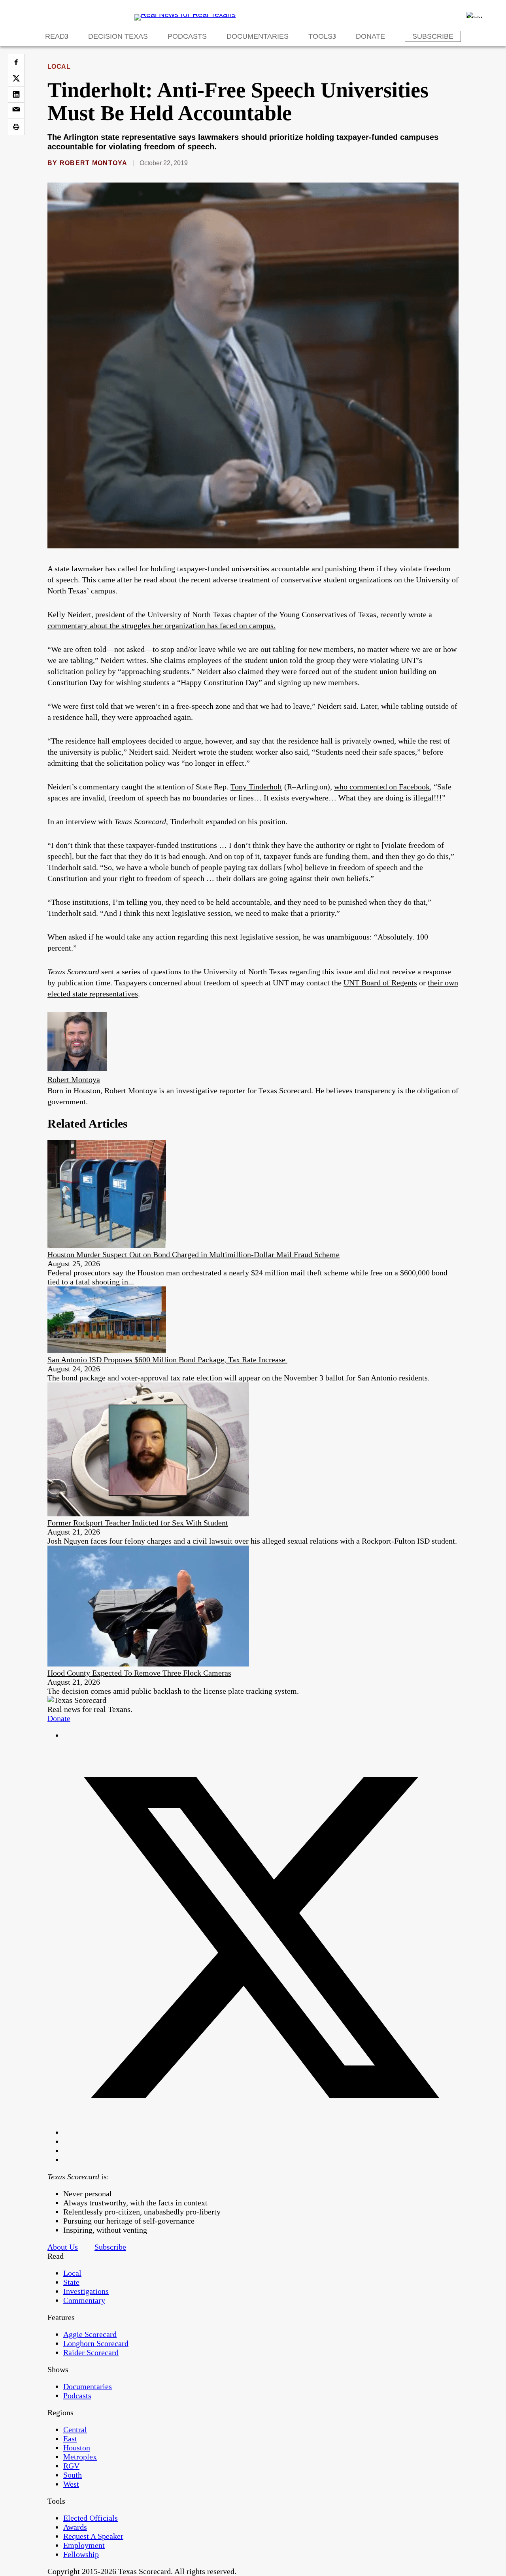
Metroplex (80, 2457)
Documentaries (258, 36)
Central (75, 2429)
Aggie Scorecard (90, 2334)
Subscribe (433, 36)
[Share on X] (16, 78)
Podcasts (187, 36)
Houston (77, 2448)
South (73, 2475)
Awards (75, 2527)
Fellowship (81, 2554)
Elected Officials (91, 2518)
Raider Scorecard (91, 2352)
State (71, 2282)
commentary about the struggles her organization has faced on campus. (161, 625)
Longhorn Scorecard (96, 2343)
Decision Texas (118, 36)
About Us (63, 2247)
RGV (71, 2466)
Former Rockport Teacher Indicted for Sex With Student (138, 1523)
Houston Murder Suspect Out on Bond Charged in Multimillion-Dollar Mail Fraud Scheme (194, 1254)
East (70, 2439)
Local (59, 67)
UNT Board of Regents (380, 983)
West (71, 2484)
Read (55, 36)
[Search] (474, 15)
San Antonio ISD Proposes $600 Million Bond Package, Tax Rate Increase (167, 1360)
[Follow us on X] (261, 2132)
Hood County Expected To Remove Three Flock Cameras (139, 1673)
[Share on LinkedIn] (16, 94)
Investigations (86, 2291)
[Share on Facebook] (16, 62)
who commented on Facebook (382, 787)
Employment (84, 2545)
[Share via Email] (16, 111)
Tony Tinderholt (256, 787)
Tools (320, 36)
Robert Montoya (94, 163)
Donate (370, 36)
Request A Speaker (93, 2536)
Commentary (84, 2300)
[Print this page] (16, 127)
